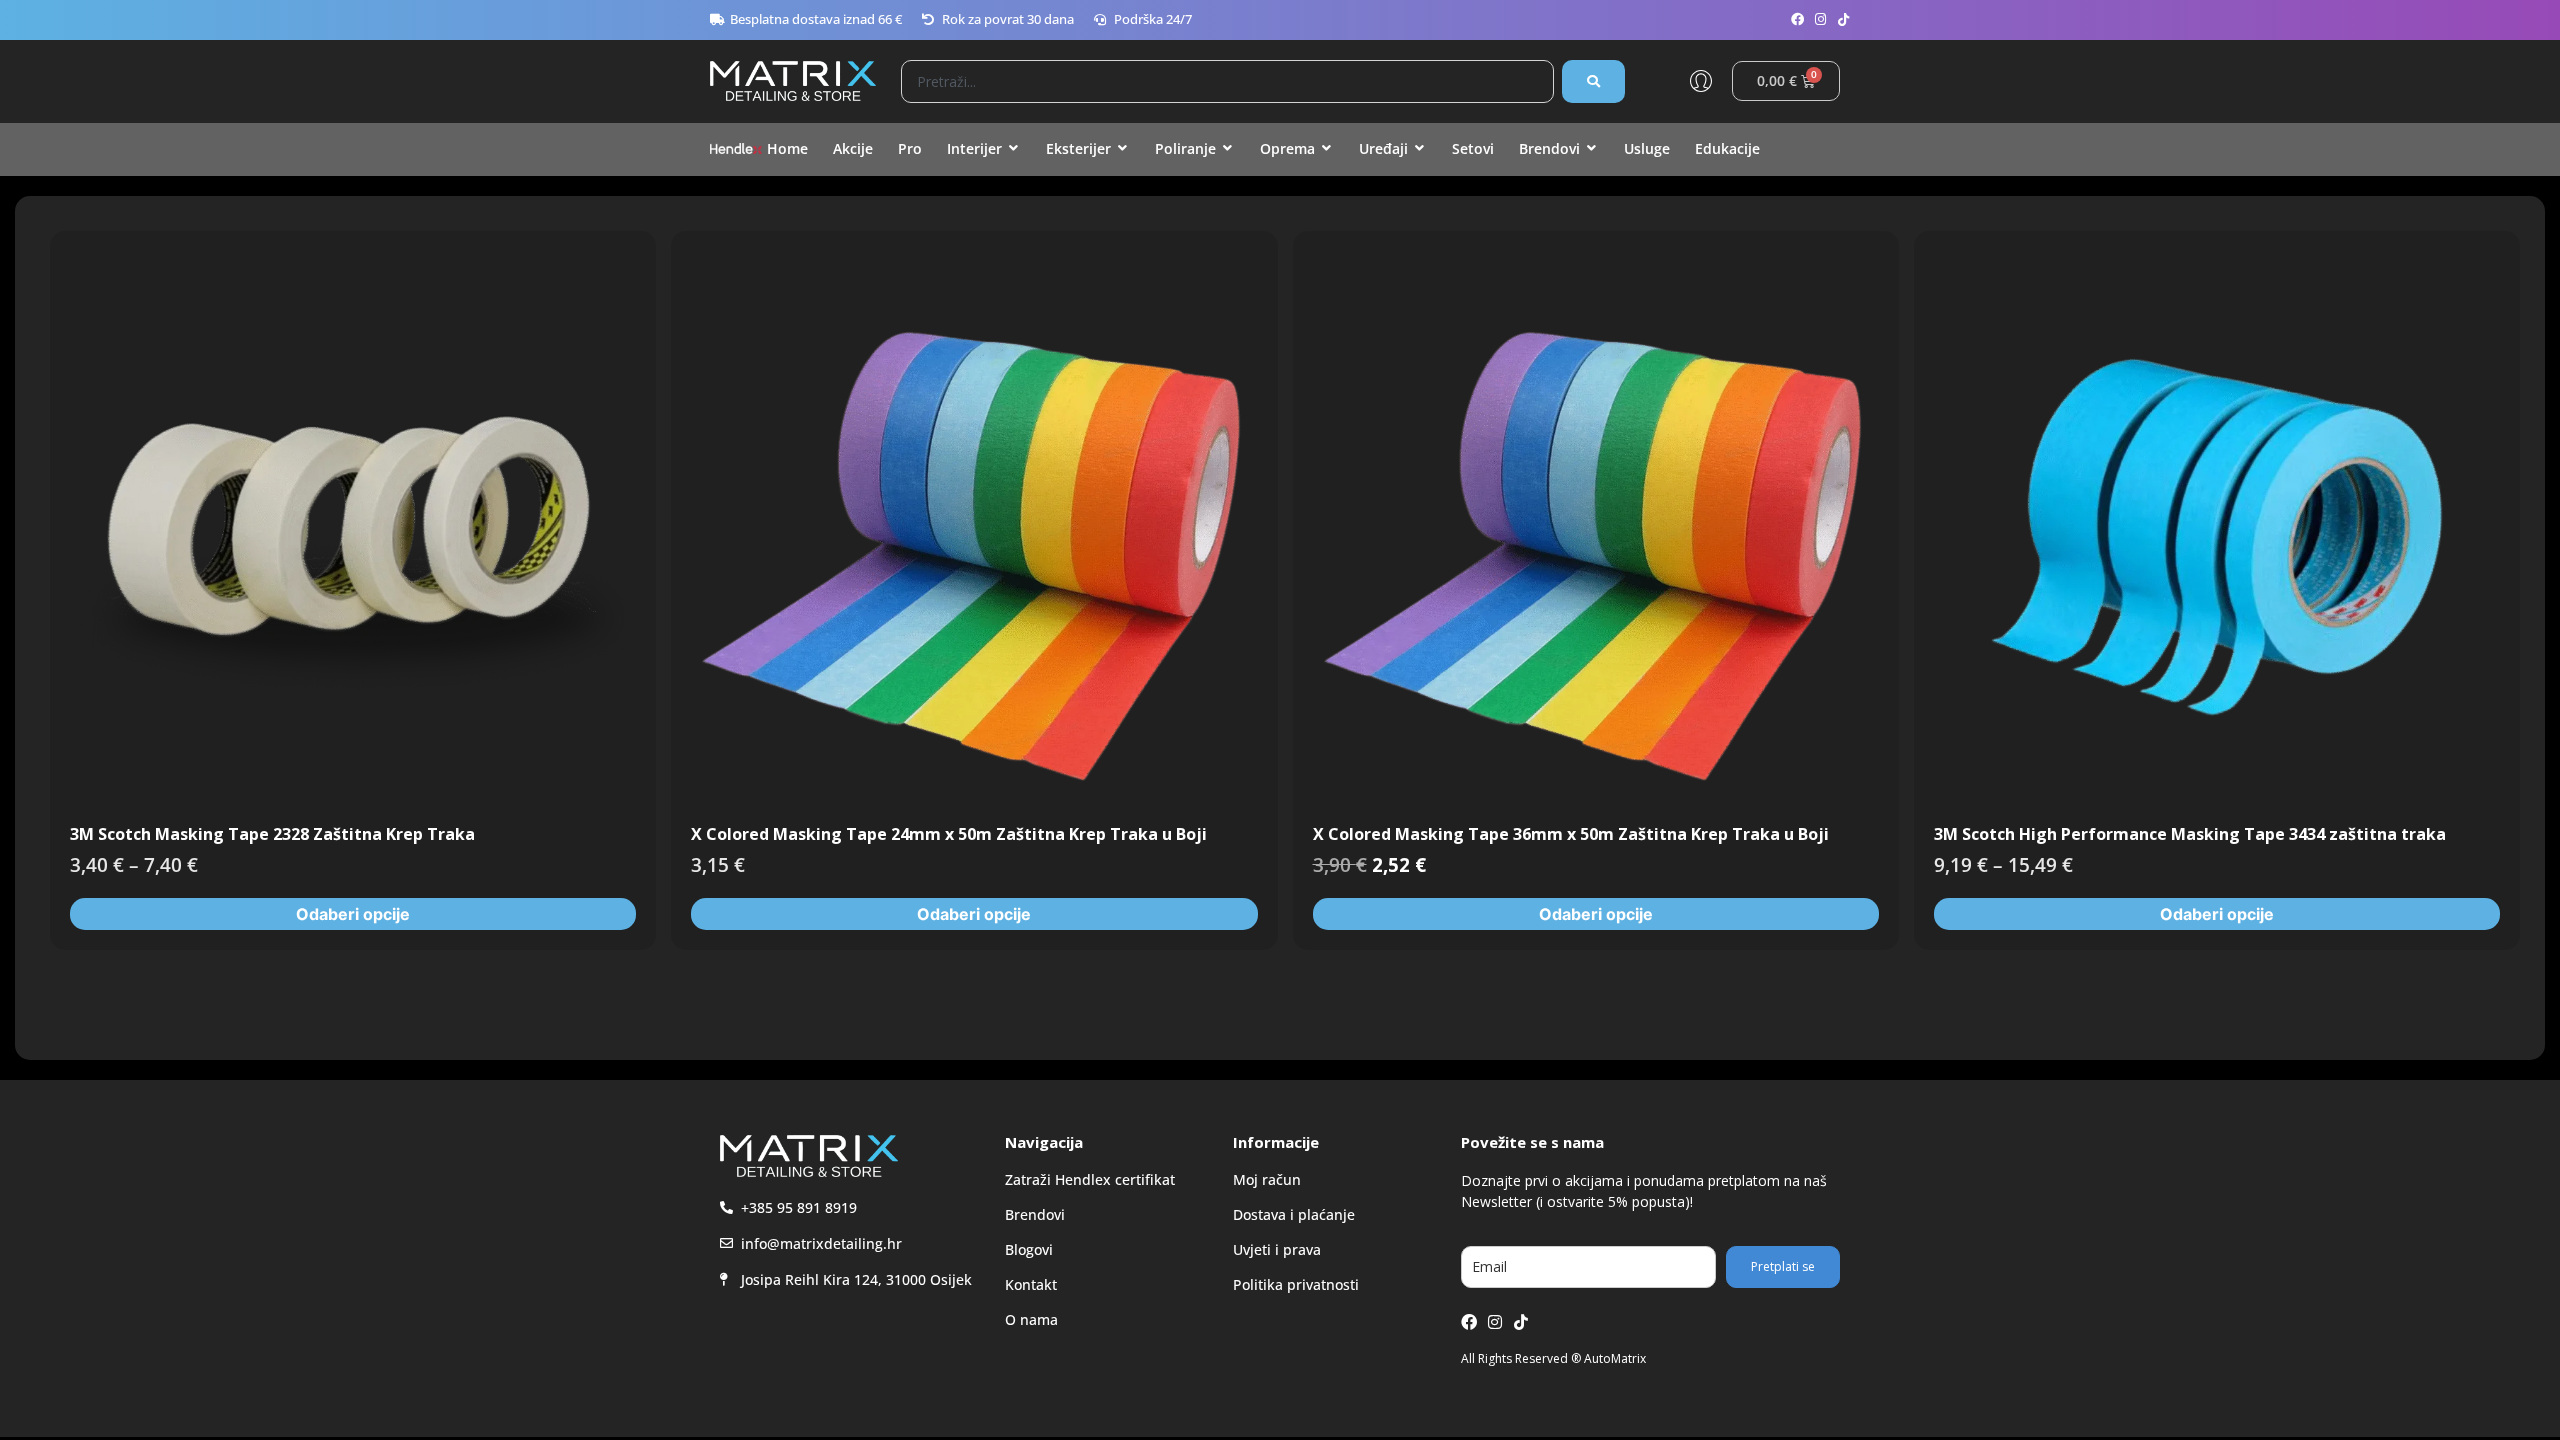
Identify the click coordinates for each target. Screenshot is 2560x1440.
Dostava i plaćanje (1294, 1214)
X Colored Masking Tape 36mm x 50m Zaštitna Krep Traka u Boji (1571, 834)
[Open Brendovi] (1592, 148)
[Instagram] (1820, 19)
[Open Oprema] (1327, 148)
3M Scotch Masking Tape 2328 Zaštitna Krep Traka (272, 834)
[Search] (1593, 81)
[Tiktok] (1843, 19)
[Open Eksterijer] (1123, 148)
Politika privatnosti (1296, 1284)
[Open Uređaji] (1420, 148)
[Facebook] (1797, 19)
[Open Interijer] (1014, 148)
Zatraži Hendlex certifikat (1090, 1179)
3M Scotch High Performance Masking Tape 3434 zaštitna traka (2190, 834)
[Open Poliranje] (1228, 148)
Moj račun (1267, 1179)
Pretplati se (1783, 1266)
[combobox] (1227, 81)
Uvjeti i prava (1277, 1249)
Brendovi (1035, 1214)
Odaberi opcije (353, 914)
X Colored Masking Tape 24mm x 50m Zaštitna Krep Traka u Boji (949, 834)
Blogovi (1029, 1249)
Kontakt (1031, 1284)
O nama (1031, 1319)
